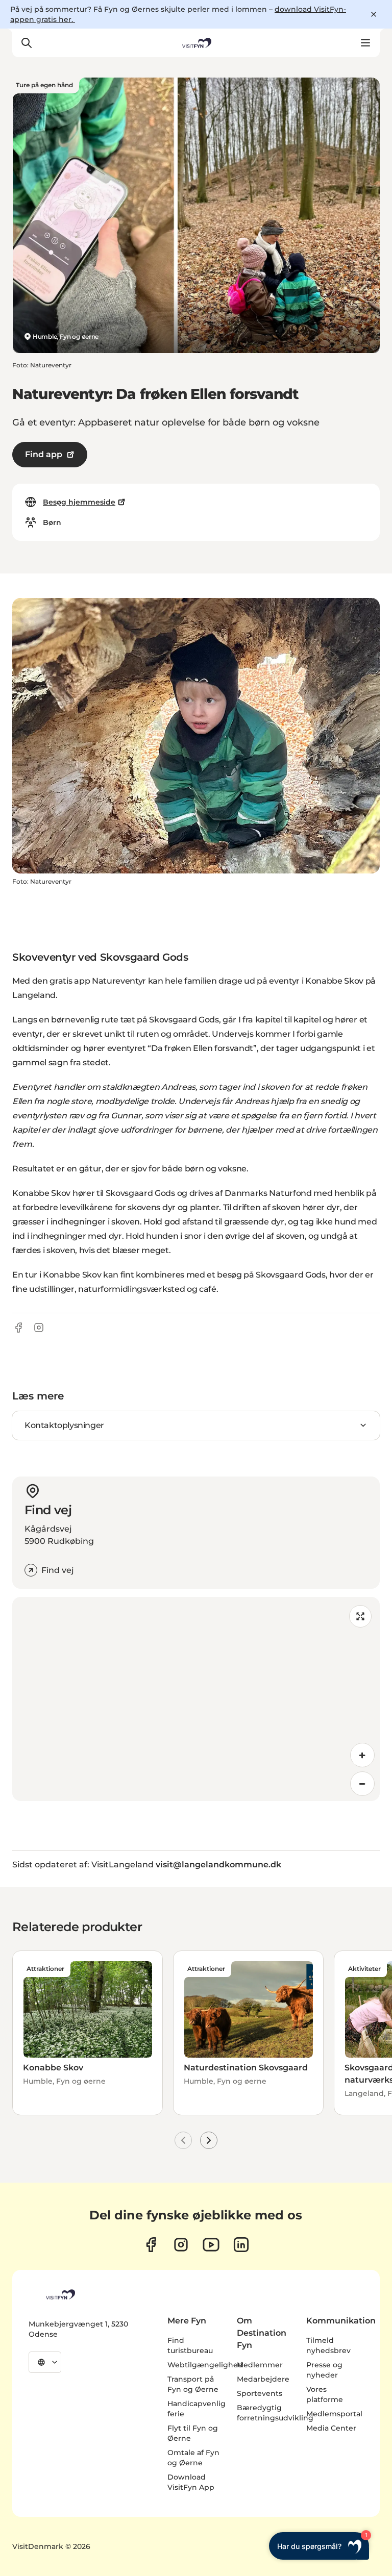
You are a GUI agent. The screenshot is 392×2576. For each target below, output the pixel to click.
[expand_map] (360, 1616)
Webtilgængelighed (205, 2365)
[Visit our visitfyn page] (181, 2245)
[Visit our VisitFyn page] (151, 2245)
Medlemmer (260, 2365)
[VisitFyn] (60, 2294)
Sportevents (260, 2393)
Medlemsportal (334, 2414)
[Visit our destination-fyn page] (241, 2245)
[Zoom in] (362, 1755)
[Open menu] (365, 43)
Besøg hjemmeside (79, 502)
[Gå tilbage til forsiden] (196, 43)
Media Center (331, 2428)
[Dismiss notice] (374, 14)
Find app (44, 454)
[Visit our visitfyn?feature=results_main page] (211, 2245)
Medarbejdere (263, 2379)
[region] (196, 1699)
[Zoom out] (362, 1784)
